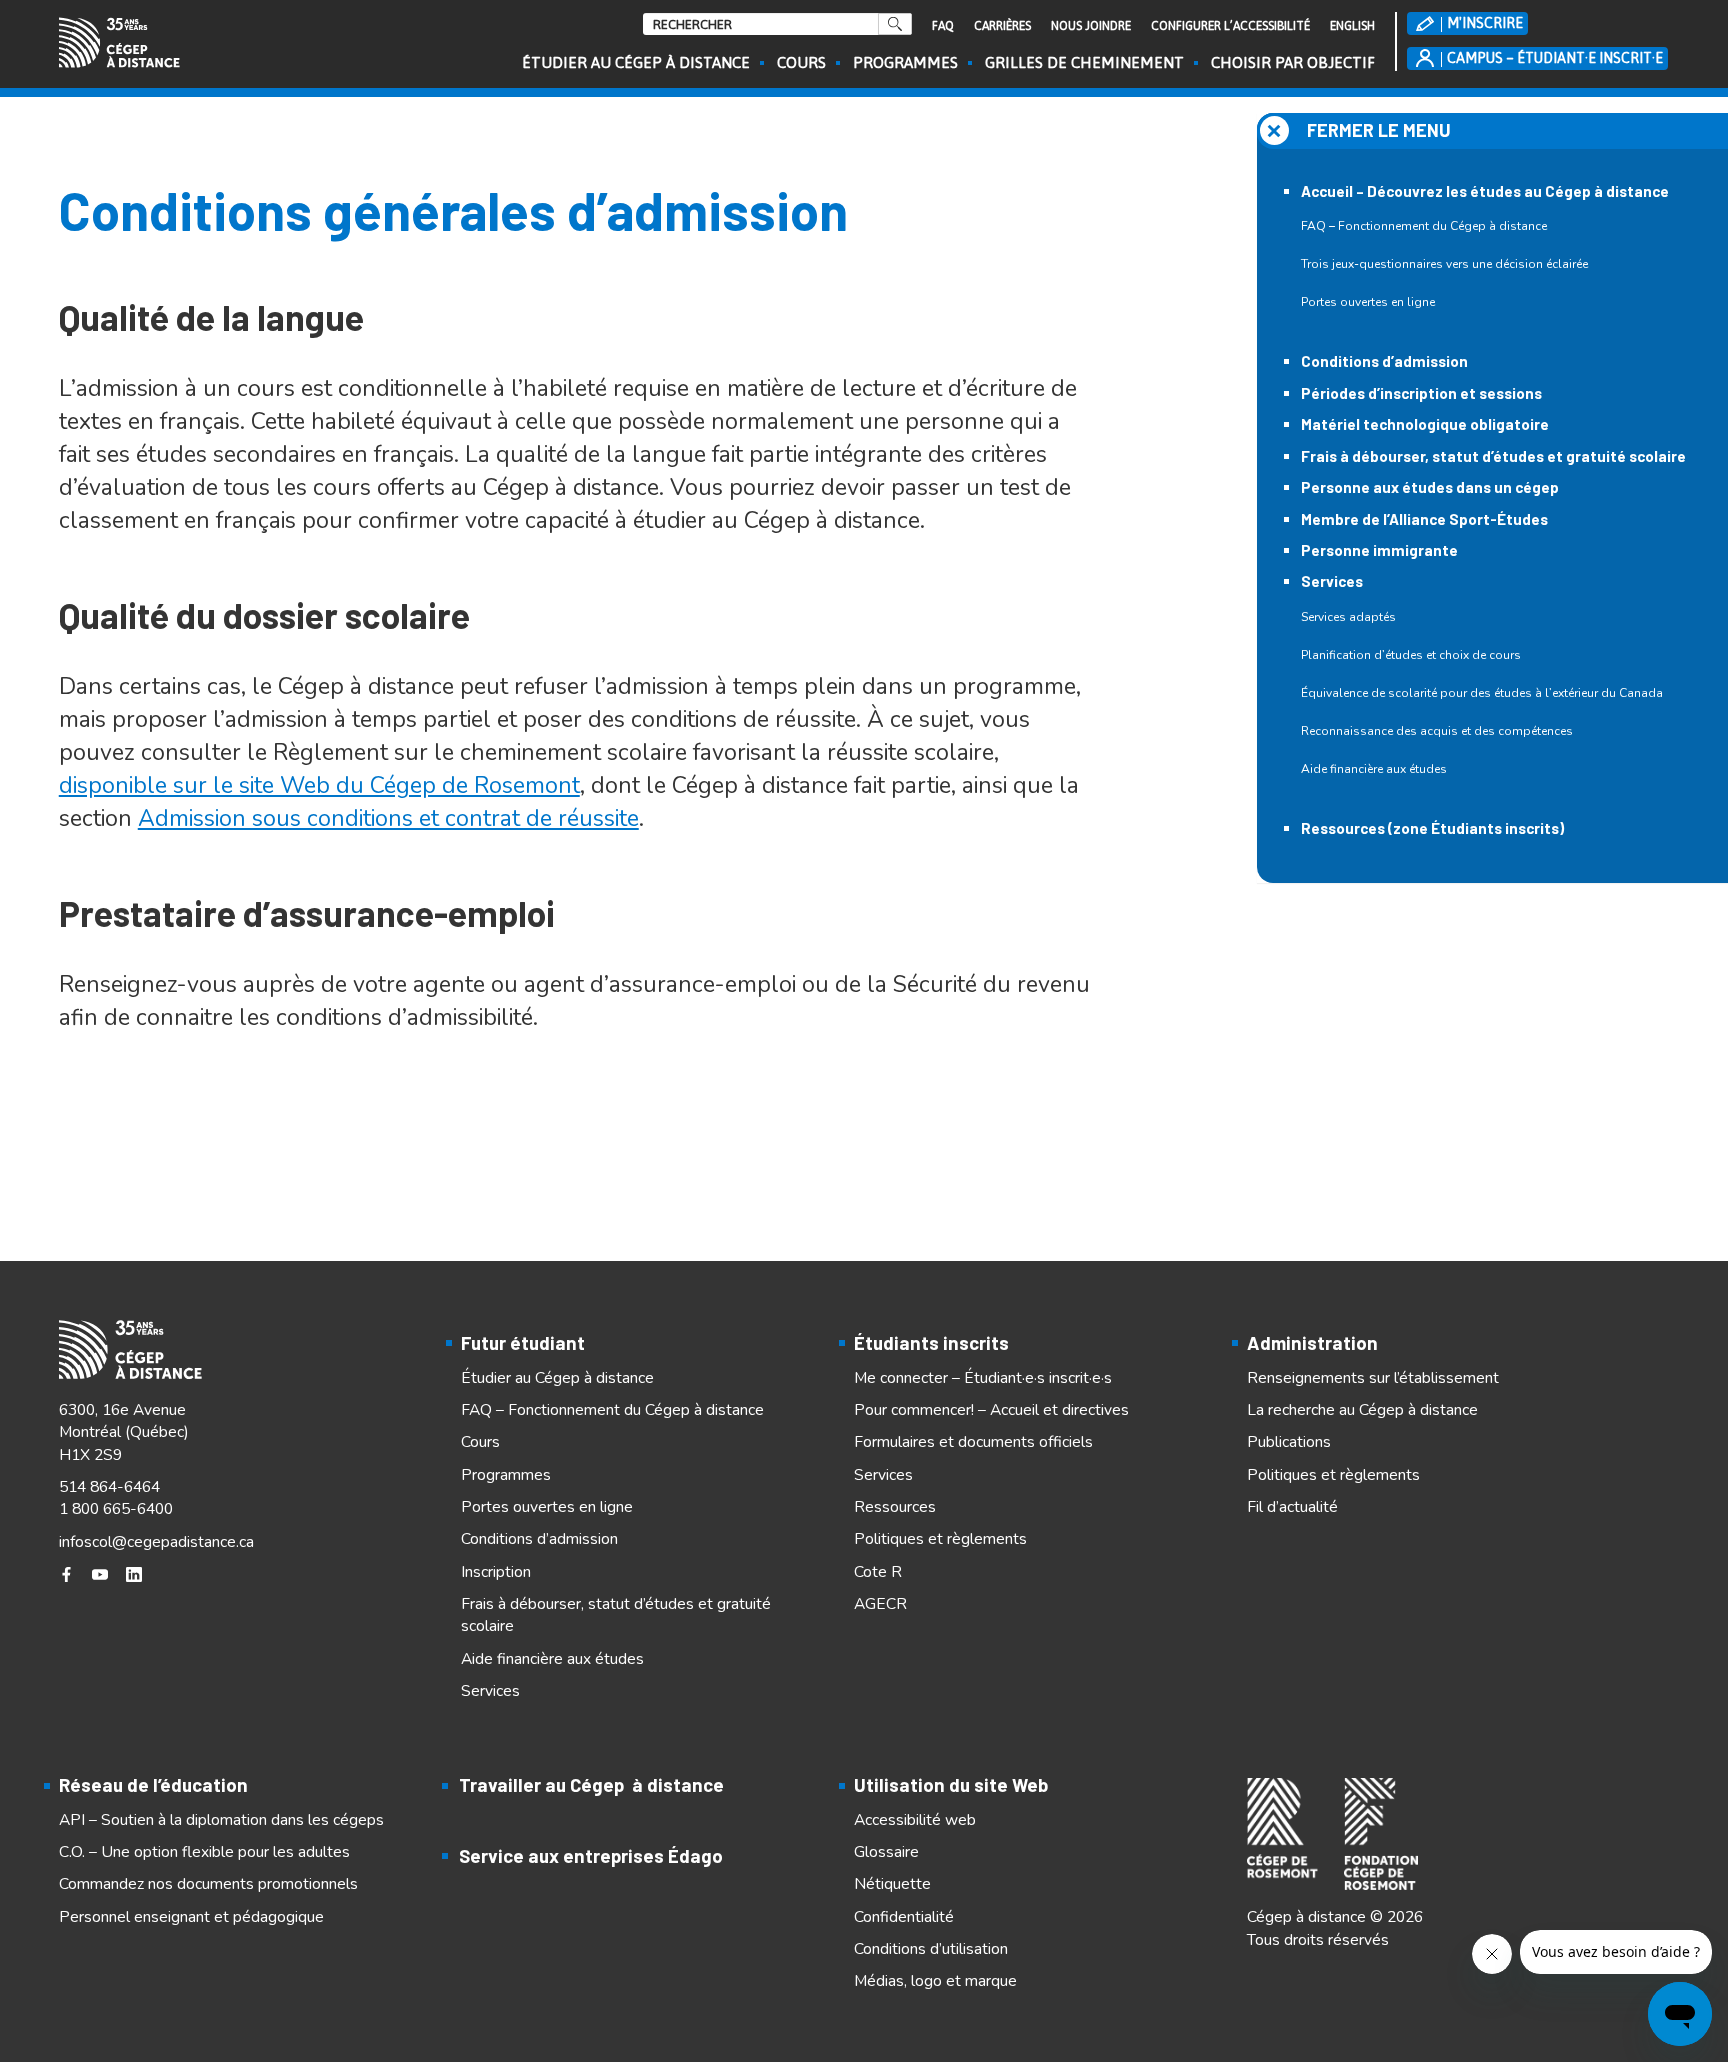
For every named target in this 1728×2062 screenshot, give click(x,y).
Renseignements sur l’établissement (1373, 1378)
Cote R (878, 1572)
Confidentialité (904, 1917)
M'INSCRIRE (1485, 23)
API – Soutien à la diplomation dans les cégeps (221, 1820)
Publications (1289, 1442)
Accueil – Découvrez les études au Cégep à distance (1485, 191)
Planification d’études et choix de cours (1411, 655)
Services (1332, 581)
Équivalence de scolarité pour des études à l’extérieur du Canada (1482, 693)
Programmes (905, 62)
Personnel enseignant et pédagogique (191, 1917)
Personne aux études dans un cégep (1430, 487)
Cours (801, 62)
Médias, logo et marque (935, 1981)
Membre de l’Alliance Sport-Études (1424, 519)
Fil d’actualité (1292, 1507)
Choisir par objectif (1293, 62)
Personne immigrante (1379, 550)
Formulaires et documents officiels (973, 1442)
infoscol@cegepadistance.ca (156, 1542)
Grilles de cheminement (1084, 62)
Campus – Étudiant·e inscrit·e (1555, 58)
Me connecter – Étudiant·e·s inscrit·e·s (983, 1378)
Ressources (895, 1507)
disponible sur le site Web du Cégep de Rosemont (319, 785)
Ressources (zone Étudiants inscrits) (1432, 828)
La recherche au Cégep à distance (1362, 1410)
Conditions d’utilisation (931, 1949)
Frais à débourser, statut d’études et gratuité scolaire (1493, 456)
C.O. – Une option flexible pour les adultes (204, 1852)
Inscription (496, 1572)
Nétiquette (892, 1884)
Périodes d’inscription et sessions (1421, 393)
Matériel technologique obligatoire (1425, 424)
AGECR (880, 1604)
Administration (1312, 1342)
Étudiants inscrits (931, 1342)
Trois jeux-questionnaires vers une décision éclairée (1444, 264)
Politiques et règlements (940, 1539)
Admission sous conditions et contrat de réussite (388, 818)
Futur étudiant (523, 1342)
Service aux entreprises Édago (591, 1855)
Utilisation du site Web (951, 1784)
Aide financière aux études (1374, 769)
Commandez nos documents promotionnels (208, 1884)
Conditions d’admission (1384, 361)
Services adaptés (1348, 617)
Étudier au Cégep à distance (636, 62)
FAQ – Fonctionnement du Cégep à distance (1424, 226)
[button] (1492, 131)
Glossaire (886, 1852)
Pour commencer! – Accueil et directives (991, 1410)
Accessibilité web (915, 1820)
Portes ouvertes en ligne (1368, 302)
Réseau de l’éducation (153, 1784)
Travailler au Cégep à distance (591, 1784)
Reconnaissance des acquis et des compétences (1437, 731)
